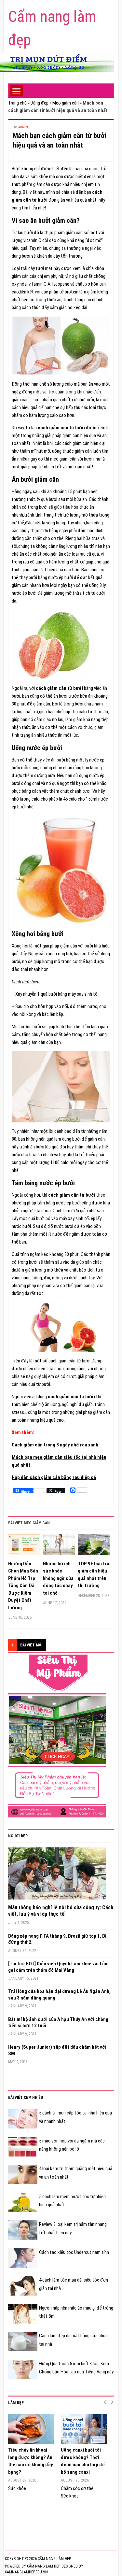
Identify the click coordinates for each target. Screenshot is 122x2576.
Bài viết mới (31, 1645)
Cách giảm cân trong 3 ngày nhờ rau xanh (55, 1445)
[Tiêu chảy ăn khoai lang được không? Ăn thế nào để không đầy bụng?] (31, 2429)
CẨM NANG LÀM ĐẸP (43, 2566)
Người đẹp (18, 1836)
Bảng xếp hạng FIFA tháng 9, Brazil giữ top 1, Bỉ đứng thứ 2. (57, 1939)
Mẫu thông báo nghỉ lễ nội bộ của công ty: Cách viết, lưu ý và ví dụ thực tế (61, 1911)
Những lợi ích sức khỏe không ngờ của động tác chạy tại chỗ (58, 1578)
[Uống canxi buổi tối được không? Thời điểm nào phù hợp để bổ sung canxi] (84, 2429)
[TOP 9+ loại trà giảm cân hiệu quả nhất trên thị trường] (94, 1547)
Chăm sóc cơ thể (77, 2488)
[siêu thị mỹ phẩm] (57, 1736)
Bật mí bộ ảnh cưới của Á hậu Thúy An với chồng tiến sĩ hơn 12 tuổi (58, 2023)
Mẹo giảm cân (66, 103)
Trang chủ (17, 103)
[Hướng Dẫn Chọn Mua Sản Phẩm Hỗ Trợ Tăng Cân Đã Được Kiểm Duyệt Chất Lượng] (24, 1547)
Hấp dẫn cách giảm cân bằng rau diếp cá (54, 1477)
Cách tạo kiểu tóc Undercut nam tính (74, 2252)
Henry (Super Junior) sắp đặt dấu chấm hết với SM (57, 2050)
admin (23, 127)
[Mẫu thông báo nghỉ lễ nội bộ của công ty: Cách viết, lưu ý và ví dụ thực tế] (57, 1875)
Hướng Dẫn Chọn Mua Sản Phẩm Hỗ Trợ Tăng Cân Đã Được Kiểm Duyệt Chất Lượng (23, 1586)
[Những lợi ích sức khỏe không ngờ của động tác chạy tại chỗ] (59, 1547)
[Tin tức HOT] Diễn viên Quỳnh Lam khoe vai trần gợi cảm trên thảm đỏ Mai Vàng (58, 1967)
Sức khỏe (17, 2488)
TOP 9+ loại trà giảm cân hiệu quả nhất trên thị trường (94, 1575)
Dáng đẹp (40, 103)
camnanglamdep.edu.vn (26, 2572)
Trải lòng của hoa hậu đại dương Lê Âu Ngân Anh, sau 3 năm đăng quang (59, 1995)
